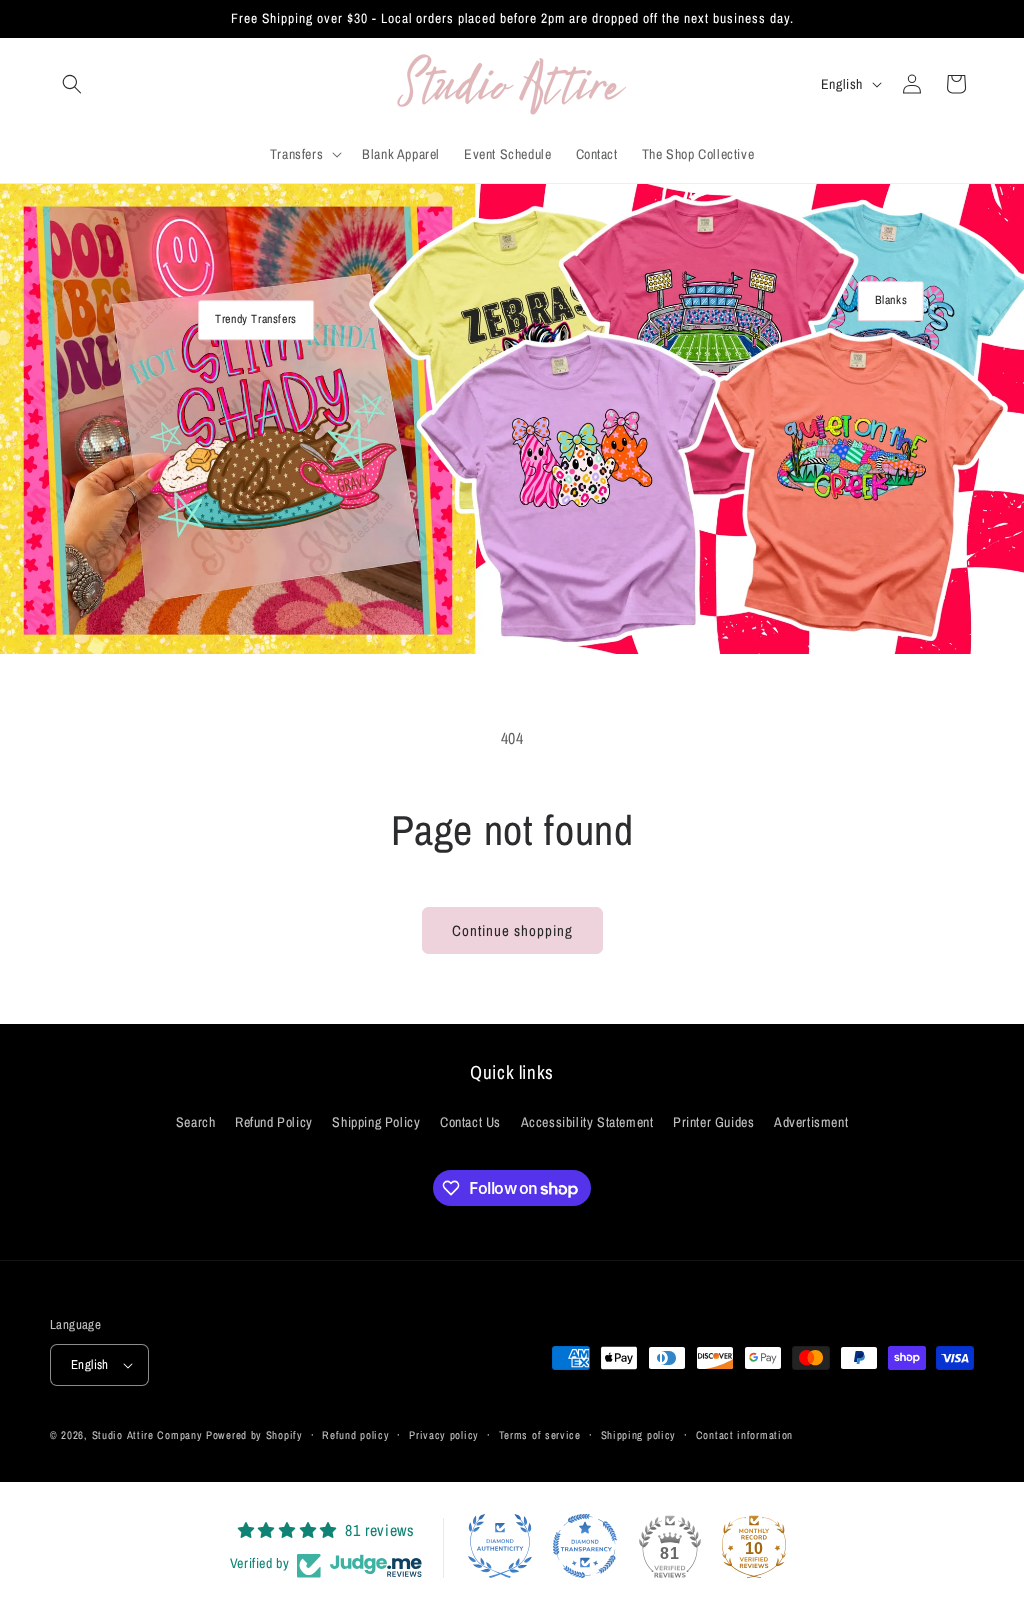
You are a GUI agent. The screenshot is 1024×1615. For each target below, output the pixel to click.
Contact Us (470, 1122)
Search (196, 1122)
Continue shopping (512, 930)
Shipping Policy (376, 1122)
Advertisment (811, 1122)
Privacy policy (444, 1435)
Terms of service (540, 1435)
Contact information (744, 1435)
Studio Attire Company (147, 1435)
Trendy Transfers (256, 319)
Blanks (891, 301)
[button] (72, 84)
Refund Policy (274, 1122)
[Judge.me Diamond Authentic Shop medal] (500, 1546)
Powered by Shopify (254, 1435)
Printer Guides (713, 1122)
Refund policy (355, 1435)
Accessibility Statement (587, 1122)
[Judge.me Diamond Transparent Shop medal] (585, 1546)
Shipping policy (639, 1435)
